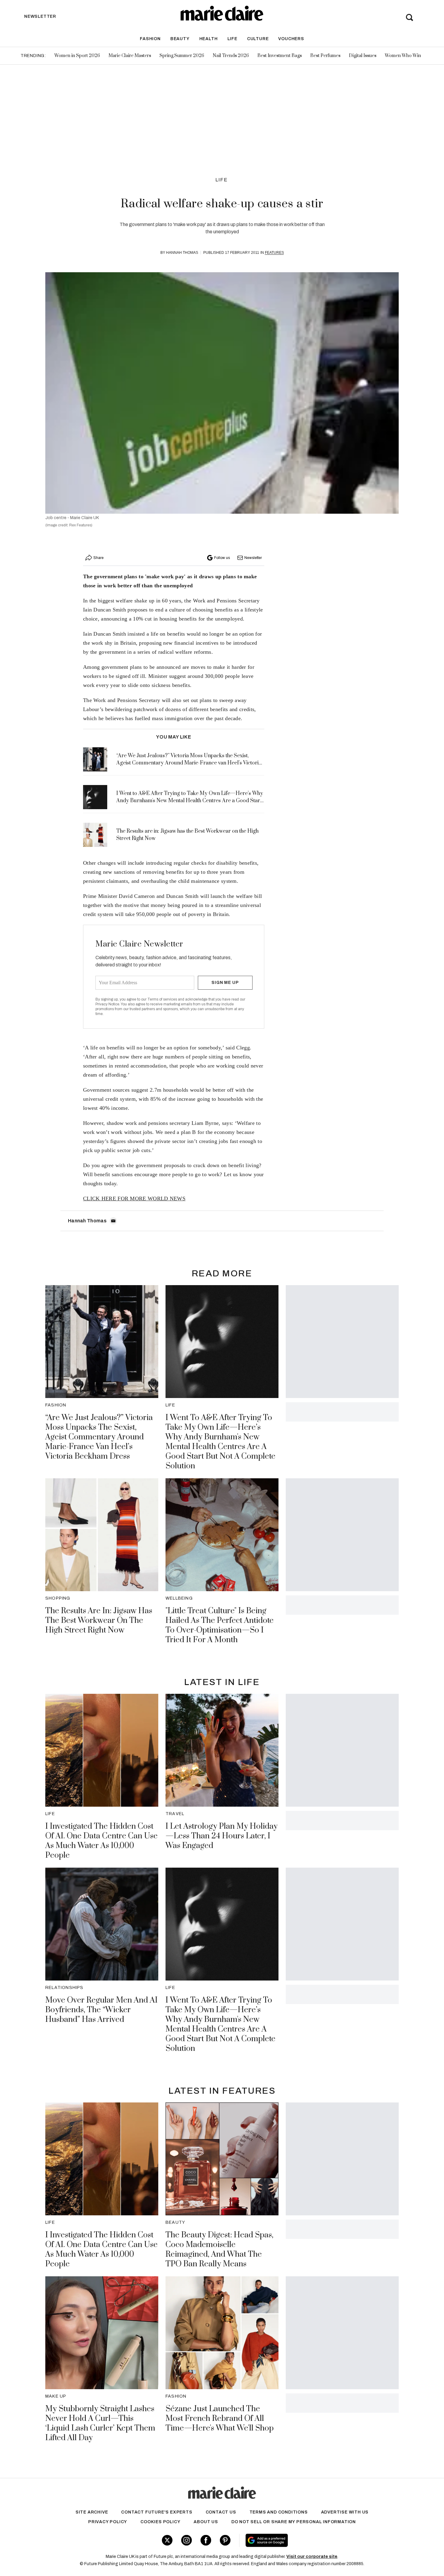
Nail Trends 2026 (231, 56)
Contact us (221, 2512)
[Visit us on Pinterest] (225, 2540)
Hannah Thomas (182, 253)
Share (98, 558)
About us (206, 2522)
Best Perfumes (325, 56)
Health (209, 39)
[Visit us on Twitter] (167, 2540)
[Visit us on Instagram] (187, 2540)
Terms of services (163, 999)
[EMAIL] (113, 1221)
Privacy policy (108, 2522)
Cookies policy (160, 2522)
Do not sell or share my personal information (294, 2522)
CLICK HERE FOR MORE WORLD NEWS (134, 1199)
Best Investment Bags (280, 56)
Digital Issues (363, 56)
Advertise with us (345, 2512)
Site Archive (92, 2512)
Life (232, 39)
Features (274, 253)
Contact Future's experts (157, 2512)
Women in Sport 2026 (77, 56)
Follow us (222, 558)
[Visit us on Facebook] (206, 2540)
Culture (258, 39)
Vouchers (291, 39)
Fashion (150, 39)
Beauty (180, 39)
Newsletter (253, 558)
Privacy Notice (107, 1004)
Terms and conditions (279, 2512)
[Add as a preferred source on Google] (305, 2540)
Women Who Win (403, 56)
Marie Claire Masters (130, 56)
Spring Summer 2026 (182, 56)
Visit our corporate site (312, 2557)
